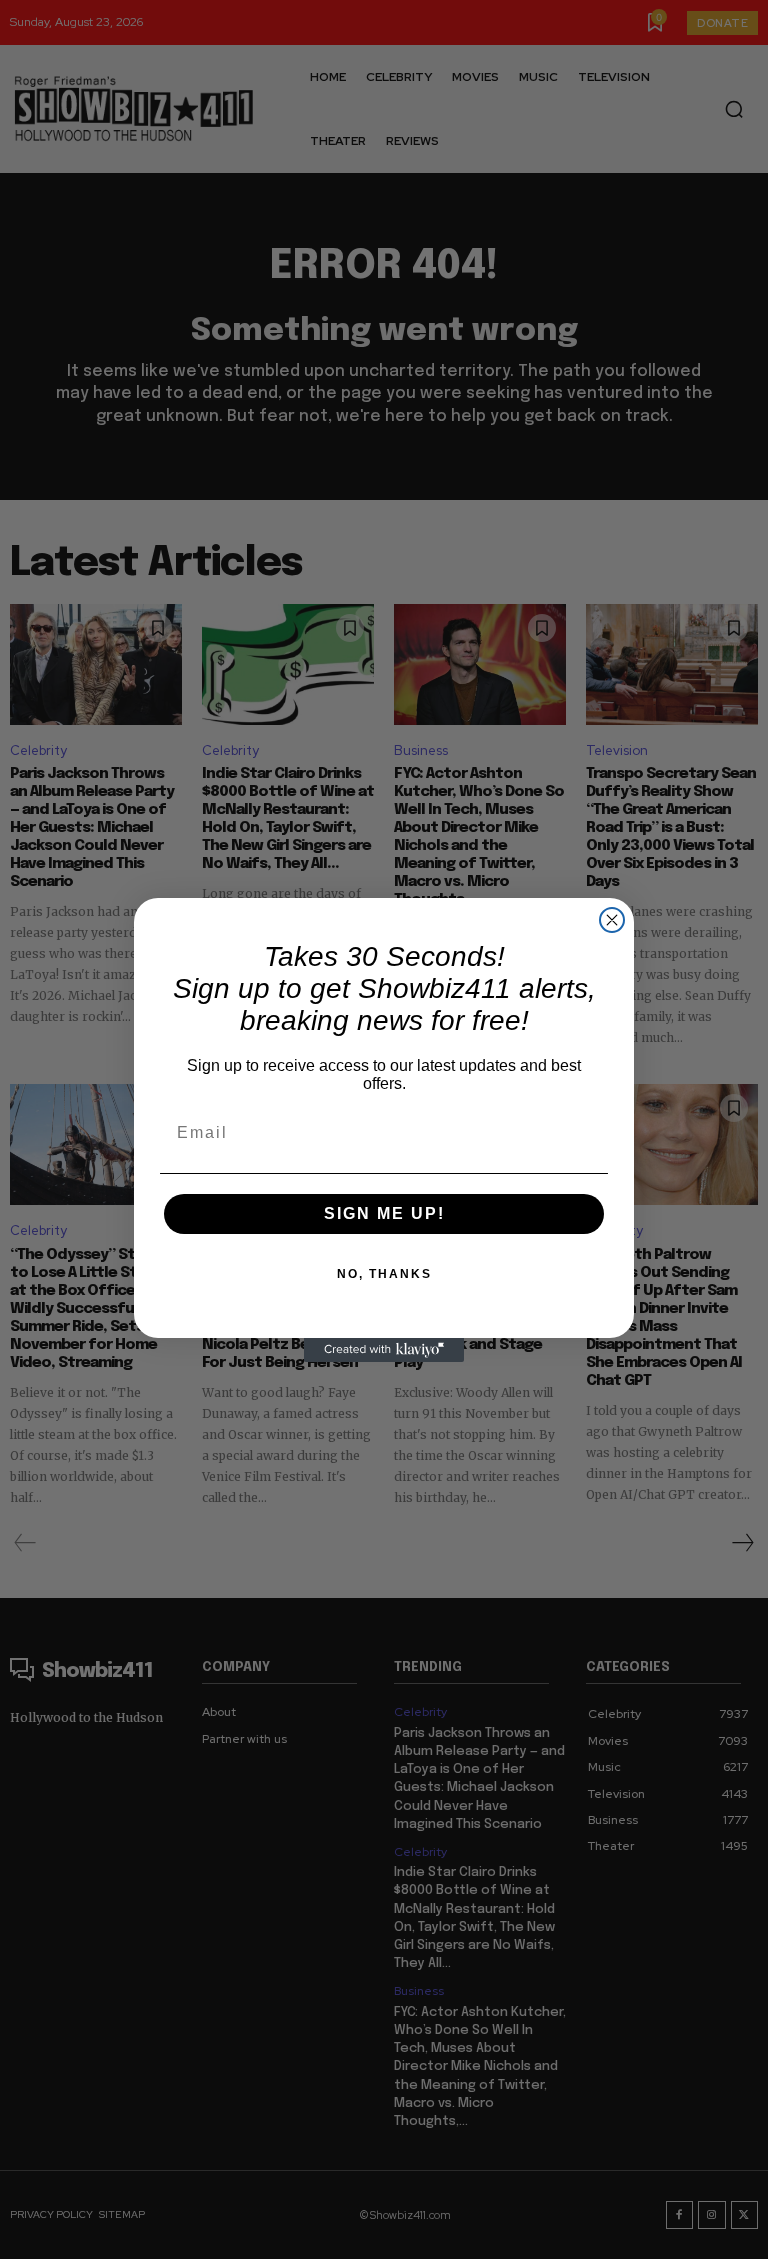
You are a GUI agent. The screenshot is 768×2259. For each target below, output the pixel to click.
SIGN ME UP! (384, 1213)
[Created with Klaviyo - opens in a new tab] (384, 1350)
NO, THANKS (384, 1274)
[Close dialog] (612, 920)
